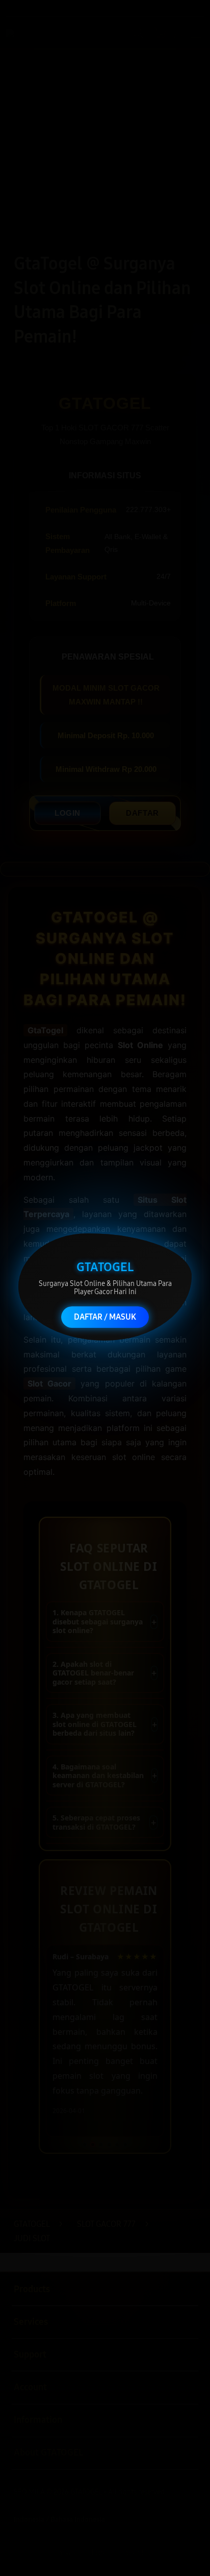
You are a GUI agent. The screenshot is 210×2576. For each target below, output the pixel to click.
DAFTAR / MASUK (105, 1316)
